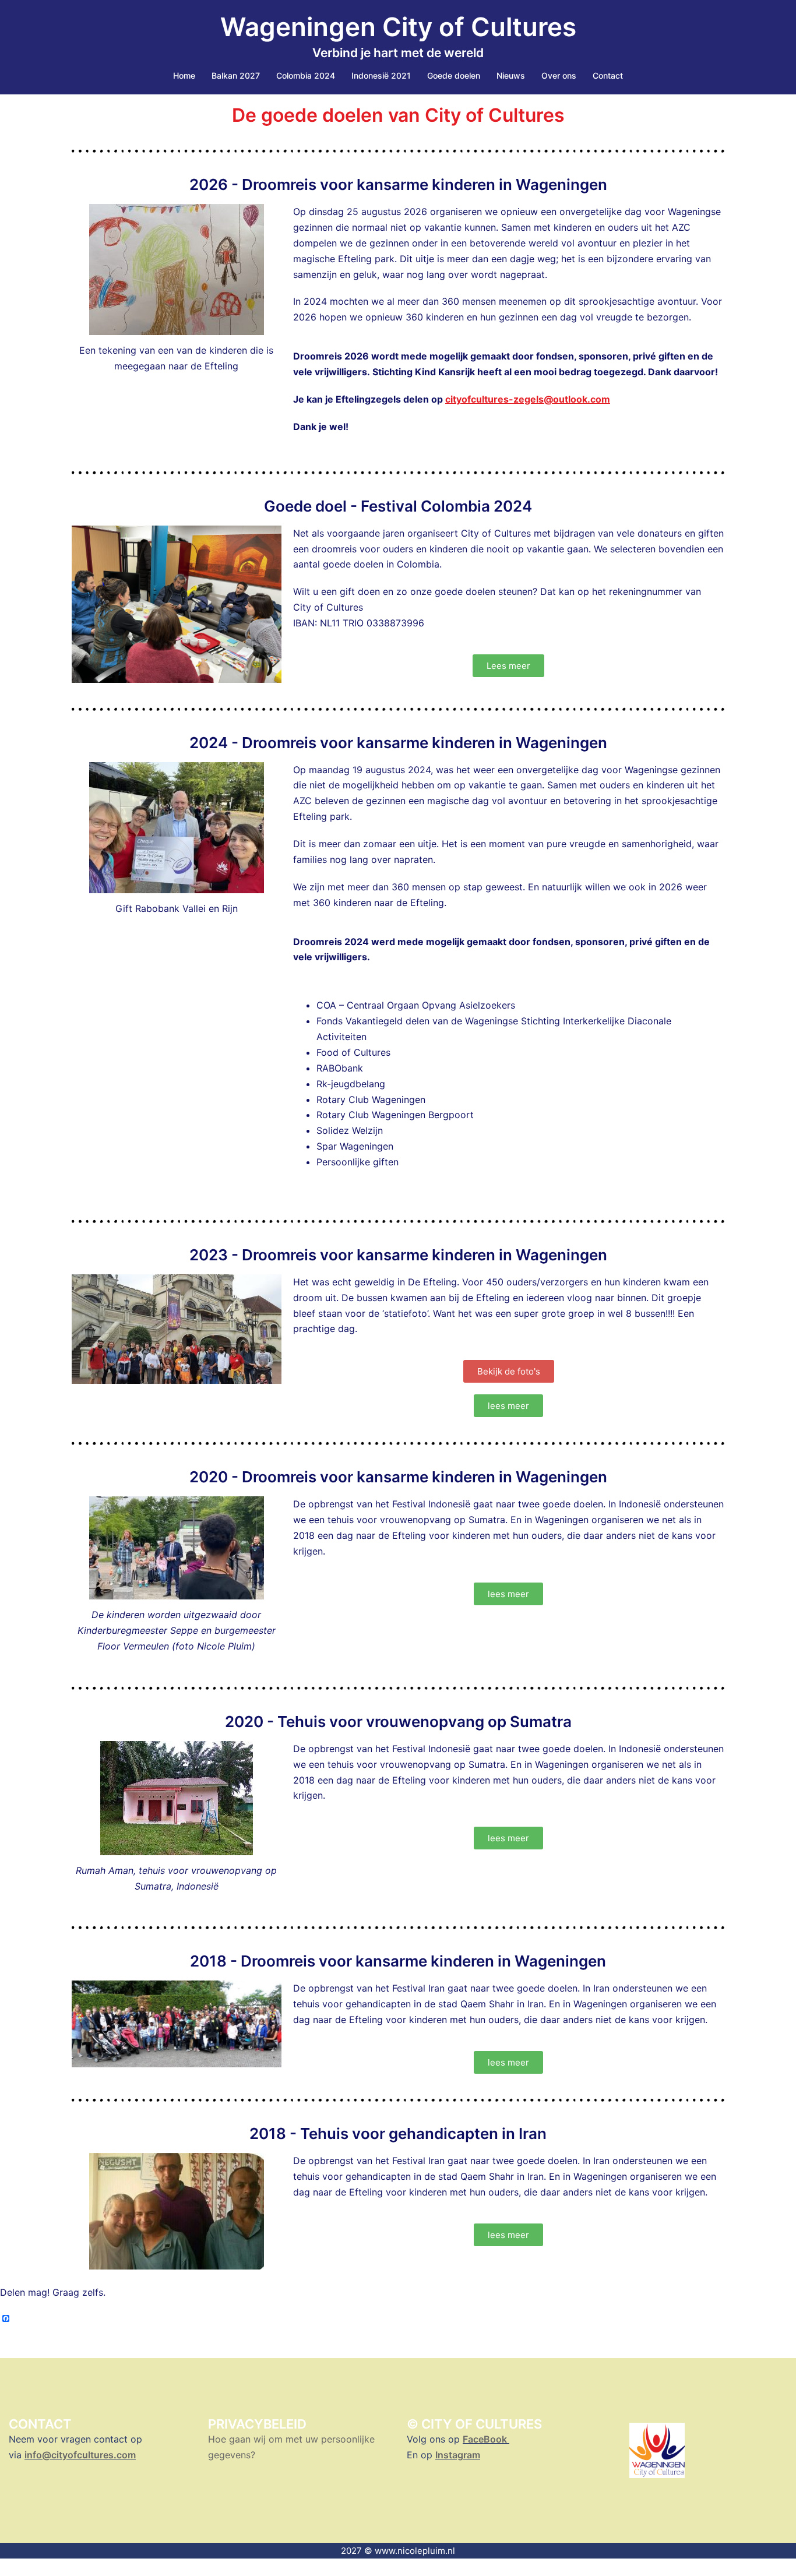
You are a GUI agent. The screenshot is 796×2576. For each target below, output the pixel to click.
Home (184, 75)
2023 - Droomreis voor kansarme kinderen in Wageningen (398, 1255)
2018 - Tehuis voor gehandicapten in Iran (398, 2133)
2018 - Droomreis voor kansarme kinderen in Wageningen (398, 1961)
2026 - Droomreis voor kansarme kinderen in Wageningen (398, 184)
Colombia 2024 (306, 75)
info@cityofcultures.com (80, 2455)
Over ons (559, 75)
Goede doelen (454, 75)
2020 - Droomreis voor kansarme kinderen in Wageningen (398, 1477)
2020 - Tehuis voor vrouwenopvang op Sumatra (398, 1722)
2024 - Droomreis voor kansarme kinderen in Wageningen (398, 743)
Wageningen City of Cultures (398, 27)
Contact (608, 75)
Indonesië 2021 (381, 75)
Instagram (458, 2455)
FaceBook (486, 2439)
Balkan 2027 (236, 75)
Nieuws (511, 75)
